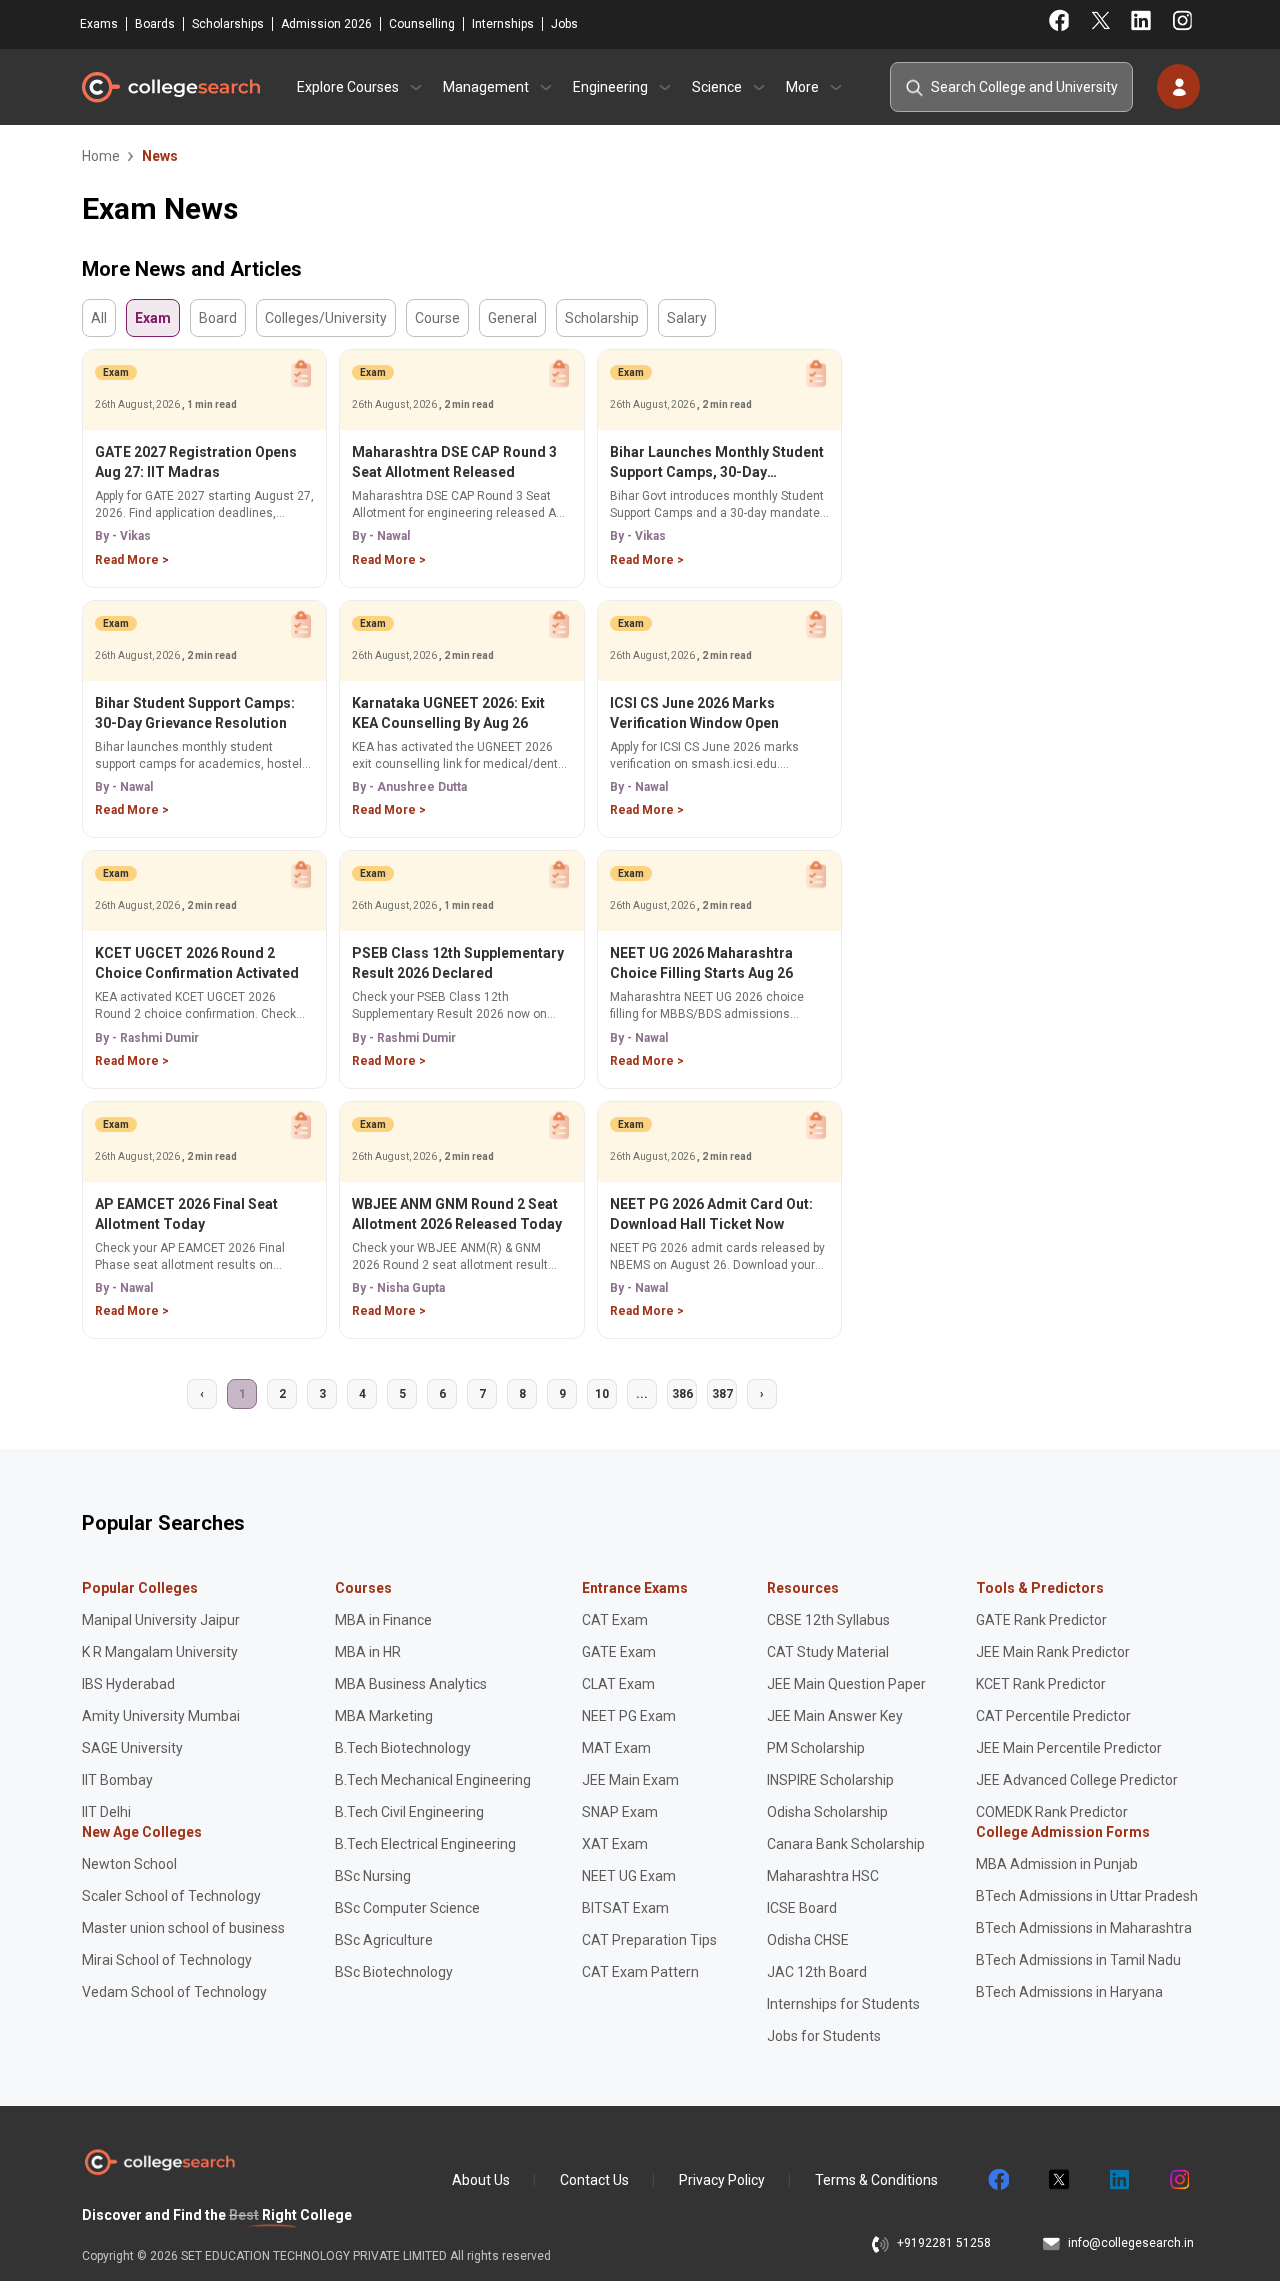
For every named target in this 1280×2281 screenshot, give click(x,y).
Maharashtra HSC (823, 1876)
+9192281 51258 (944, 2243)
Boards (155, 24)
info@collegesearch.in (1131, 2243)
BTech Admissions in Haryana (1069, 1992)
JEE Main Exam (630, 1780)
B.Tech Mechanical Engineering (433, 1780)
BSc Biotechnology (394, 1972)
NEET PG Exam (629, 1716)
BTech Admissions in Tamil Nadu (1078, 1960)
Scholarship (602, 318)
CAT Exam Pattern (640, 1972)
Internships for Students (843, 2004)
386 (682, 1394)
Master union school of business (183, 1928)
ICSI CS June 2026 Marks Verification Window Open (694, 713)
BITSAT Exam (625, 1908)
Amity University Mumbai (161, 1716)
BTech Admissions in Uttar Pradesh (1087, 1896)
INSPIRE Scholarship (830, 1780)
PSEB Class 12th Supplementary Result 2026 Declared (458, 963)
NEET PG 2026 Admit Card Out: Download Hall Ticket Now (711, 1214)
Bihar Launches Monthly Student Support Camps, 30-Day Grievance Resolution (717, 463)
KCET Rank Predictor (1041, 1684)
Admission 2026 (326, 24)
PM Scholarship (816, 1748)
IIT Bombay (117, 1780)
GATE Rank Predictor (1041, 1620)
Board (218, 318)
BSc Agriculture (384, 1940)
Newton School (129, 1864)
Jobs (564, 24)
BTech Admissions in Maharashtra (1084, 1928)
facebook (998, 2180)
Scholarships (228, 24)
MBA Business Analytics (411, 1684)
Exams (99, 24)
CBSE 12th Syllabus (828, 1620)
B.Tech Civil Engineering (409, 1812)
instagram (1178, 2180)
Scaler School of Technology (171, 1896)
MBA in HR (368, 1652)
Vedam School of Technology (174, 1992)
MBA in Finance (383, 1620)
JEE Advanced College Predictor (1077, 1780)
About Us (481, 2180)
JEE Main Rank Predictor (1053, 1652)
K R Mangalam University (160, 1652)
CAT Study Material (828, 1652)
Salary (687, 318)
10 (602, 1394)
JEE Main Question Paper (846, 1684)
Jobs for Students (824, 2036)
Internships (503, 24)
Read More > (132, 560)
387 (722, 1394)
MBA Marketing (384, 1716)
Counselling (422, 24)
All (99, 318)
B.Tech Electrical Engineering (425, 1844)
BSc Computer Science (407, 1908)
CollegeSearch (170, 87)
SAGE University (132, 1748)
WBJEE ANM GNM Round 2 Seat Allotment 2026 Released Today (457, 1214)
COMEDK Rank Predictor (1052, 1812)
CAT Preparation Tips (649, 1940)
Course (437, 318)
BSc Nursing (373, 1876)
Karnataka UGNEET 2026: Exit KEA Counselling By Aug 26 (448, 713)
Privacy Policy (722, 2180)
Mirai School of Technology (167, 1960)
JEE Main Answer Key (835, 1716)
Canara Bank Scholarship (846, 1844)
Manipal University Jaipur (161, 1620)
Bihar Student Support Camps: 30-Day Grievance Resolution (195, 713)
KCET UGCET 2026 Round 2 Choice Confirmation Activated (197, 963)
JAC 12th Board (817, 1972)
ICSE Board (802, 1908)
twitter (1058, 2180)
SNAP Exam (620, 1812)
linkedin (1118, 2180)
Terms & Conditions (876, 2180)
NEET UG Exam (629, 1876)
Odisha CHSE (808, 1940)
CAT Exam (615, 1620)
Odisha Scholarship (827, 1812)
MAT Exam (616, 1748)
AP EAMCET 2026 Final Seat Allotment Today (186, 1214)
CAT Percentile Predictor (1053, 1716)
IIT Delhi (106, 1812)
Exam (153, 318)
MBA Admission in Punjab (1057, 1864)
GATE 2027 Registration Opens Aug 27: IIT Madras (196, 462)
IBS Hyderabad (128, 1684)
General (512, 318)
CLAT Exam (618, 1684)
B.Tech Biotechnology (403, 1748)
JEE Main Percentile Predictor (1069, 1748)
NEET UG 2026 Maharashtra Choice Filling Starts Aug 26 (701, 963)
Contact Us (594, 2180)
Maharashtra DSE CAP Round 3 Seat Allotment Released (454, 462)
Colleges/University (326, 318)
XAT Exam (615, 1844)
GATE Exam (619, 1652)
